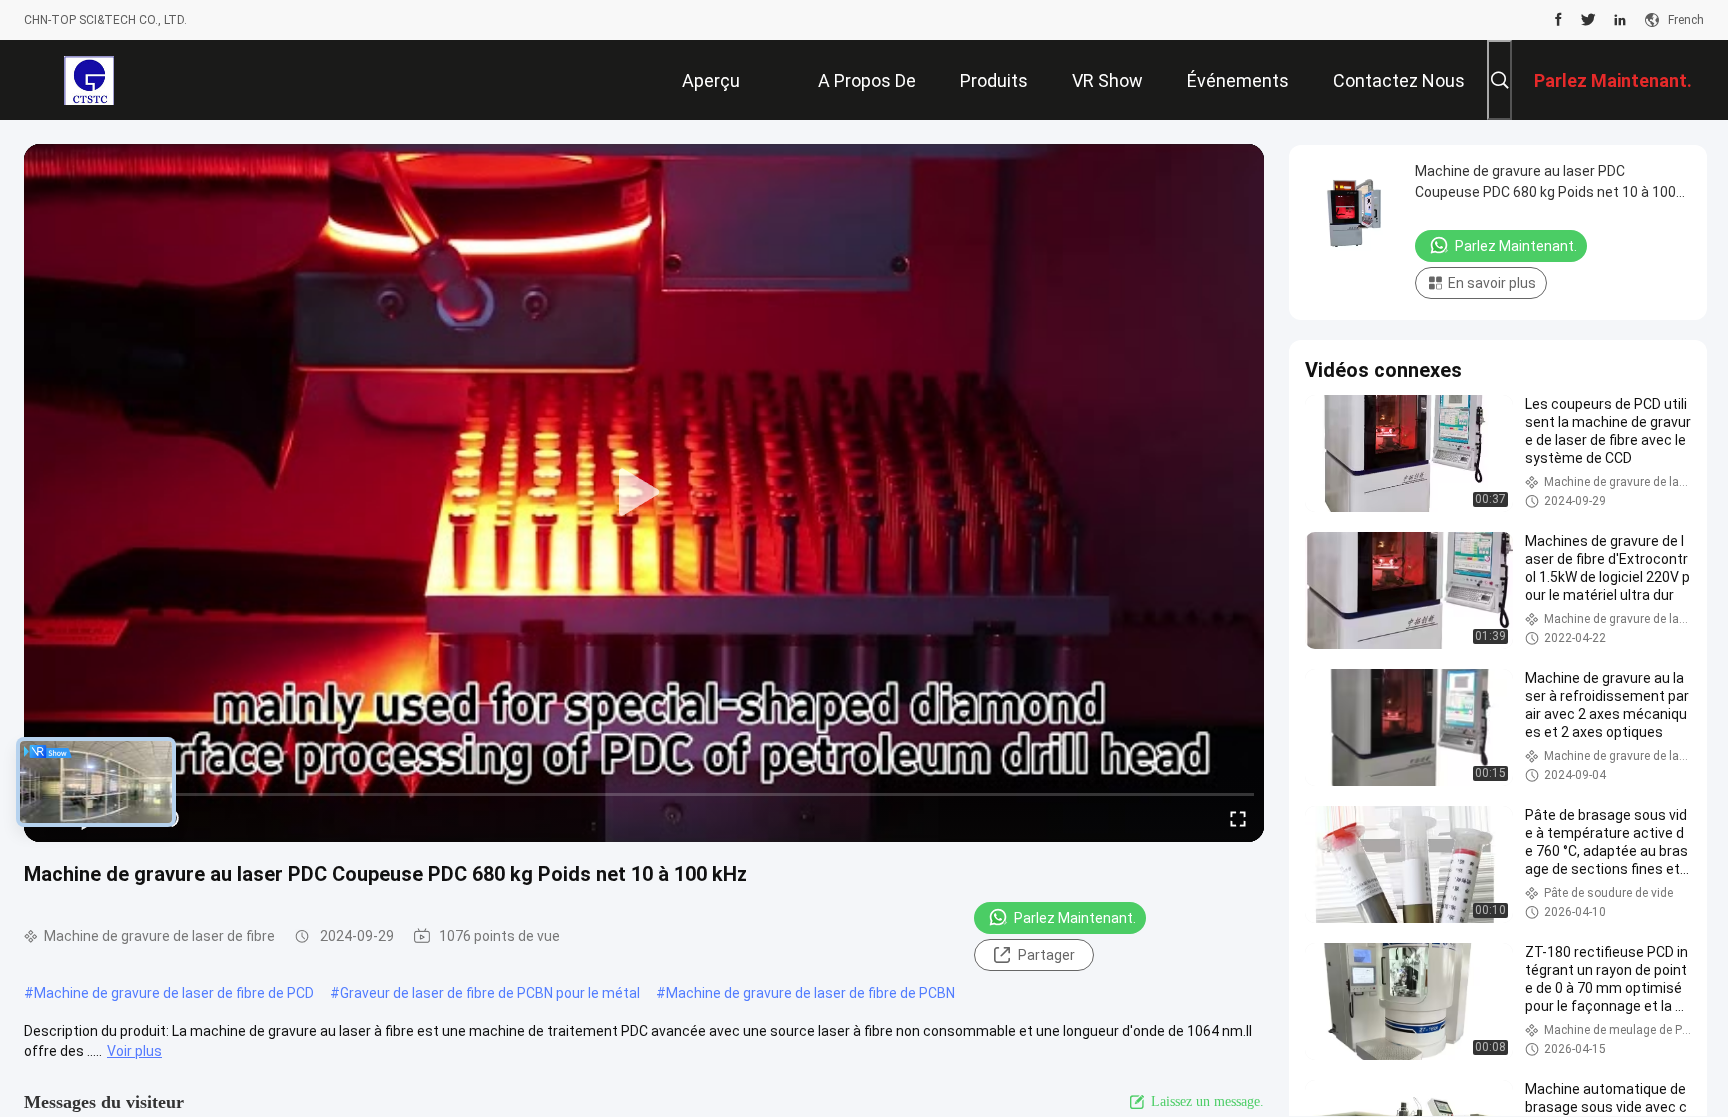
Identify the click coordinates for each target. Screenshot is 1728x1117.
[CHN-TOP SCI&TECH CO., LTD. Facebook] (1558, 20)
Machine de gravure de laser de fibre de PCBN (810, 993)
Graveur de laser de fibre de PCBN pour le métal (490, 993)
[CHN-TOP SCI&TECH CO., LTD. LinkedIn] (1620, 20)
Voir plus (134, 1051)
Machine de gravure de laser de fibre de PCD (174, 993)
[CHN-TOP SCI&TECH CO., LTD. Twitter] (1588, 20)
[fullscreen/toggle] (1238, 818)
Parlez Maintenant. (1075, 918)
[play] (644, 493)
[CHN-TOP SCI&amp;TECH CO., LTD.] (88, 80)
